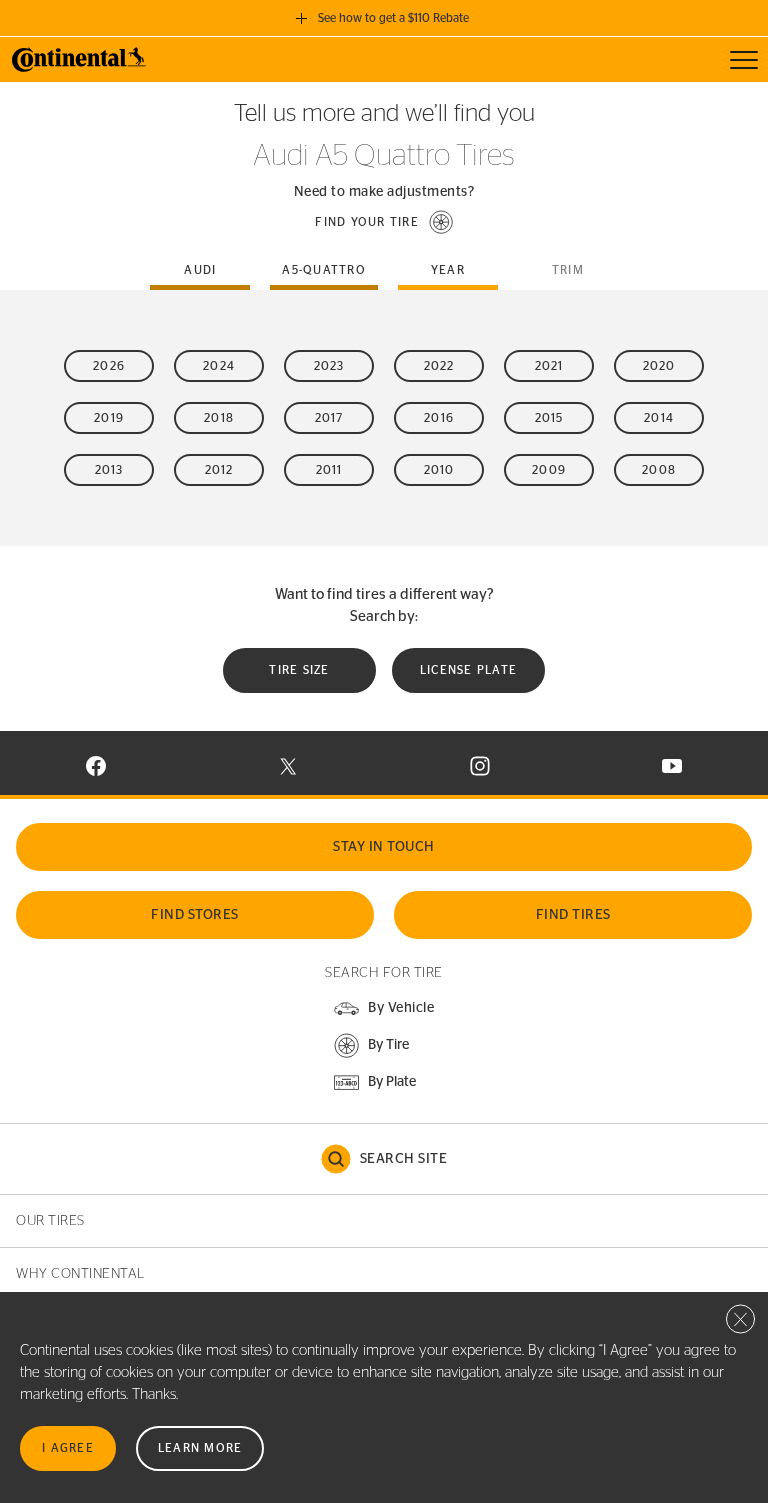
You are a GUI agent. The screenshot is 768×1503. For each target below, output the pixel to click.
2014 (659, 418)
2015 (549, 418)
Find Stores (195, 915)
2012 (219, 470)
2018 (219, 418)
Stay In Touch (384, 847)
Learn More (200, 1448)
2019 (109, 418)
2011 (329, 470)
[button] (384, 222)
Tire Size (299, 670)
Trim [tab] (568, 270)
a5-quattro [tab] (324, 270)
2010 (439, 470)
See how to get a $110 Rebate (393, 18)
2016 (439, 418)
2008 (659, 470)
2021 (549, 366)
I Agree (68, 1448)
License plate (468, 670)
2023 (329, 366)
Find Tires (573, 915)
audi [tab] (200, 270)
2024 (219, 366)
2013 (109, 470)
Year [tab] (448, 270)
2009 (549, 470)
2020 (659, 366)
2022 (439, 366)
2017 (329, 418)
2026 (109, 366)
